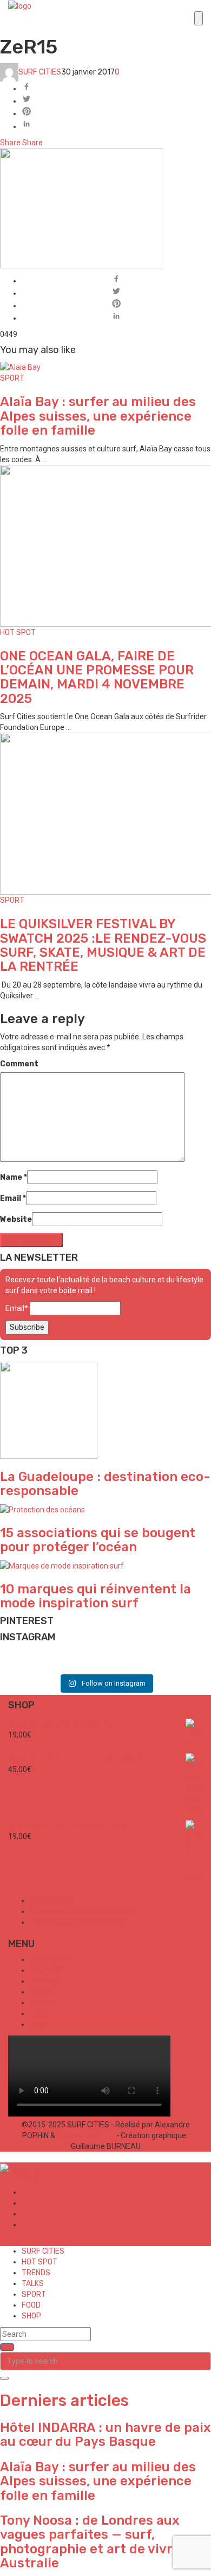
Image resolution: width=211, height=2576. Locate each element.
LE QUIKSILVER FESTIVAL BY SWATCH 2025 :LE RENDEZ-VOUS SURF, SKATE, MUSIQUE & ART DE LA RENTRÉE (103, 945)
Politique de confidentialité (77, 1922)
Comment (19, 1064)
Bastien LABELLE (86, 2135)
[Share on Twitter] (116, 100)
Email (13, 1198)
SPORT (12, 378)
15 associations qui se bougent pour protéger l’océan (98, 1540)
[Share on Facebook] (116, 88)
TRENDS (44, 1981)
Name (14, 1177)
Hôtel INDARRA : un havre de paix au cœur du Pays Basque (105, 2435)
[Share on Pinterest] (116, 113)
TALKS (41, 1992)
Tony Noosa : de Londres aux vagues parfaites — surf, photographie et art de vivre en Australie (100, 2542)
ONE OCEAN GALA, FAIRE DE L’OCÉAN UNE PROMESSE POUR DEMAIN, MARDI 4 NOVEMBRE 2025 (97, 677)
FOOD (39, 2014)
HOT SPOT (18, 633)
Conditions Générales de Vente (83, 1912)
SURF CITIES (40, 72)
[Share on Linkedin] (116, 125)
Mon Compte (52, 1901)
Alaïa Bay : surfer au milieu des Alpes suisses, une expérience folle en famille (98, 416)
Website (16, 1219)
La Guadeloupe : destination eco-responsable (105, 1484)
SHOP (39, 2024)
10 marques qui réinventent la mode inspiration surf (95, 1596)
